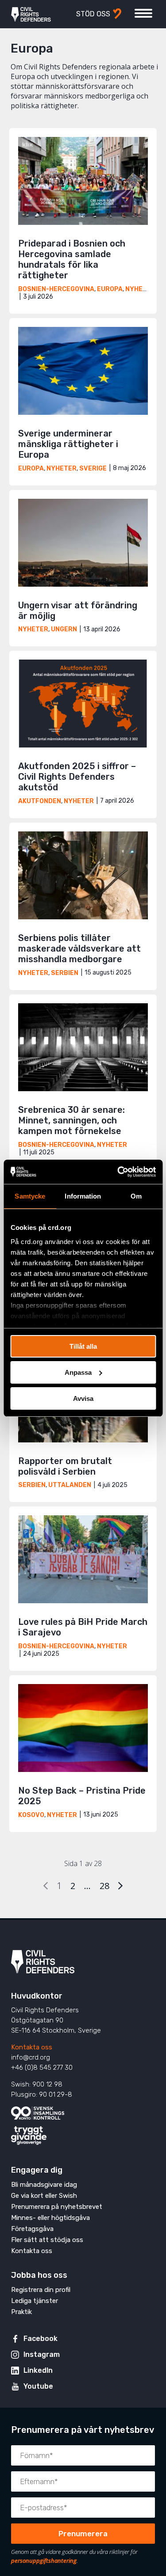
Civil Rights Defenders (31, 14)
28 (104, 1886)
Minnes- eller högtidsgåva (50, 2218)
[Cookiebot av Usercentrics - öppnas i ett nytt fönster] (118, 1172)
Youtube (38, 2386)
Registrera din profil (41, 2290)
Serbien (65, 973)
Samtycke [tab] (30, 1196)
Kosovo (31, 1815)
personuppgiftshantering (44, 2561)
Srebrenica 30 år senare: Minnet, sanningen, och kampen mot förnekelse (71, 1120)
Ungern (64, 629)
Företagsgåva (32, 2229)
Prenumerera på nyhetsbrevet (57, 2207)
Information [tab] (83, 1196)
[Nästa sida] (120, 1886)
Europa (110, 289)
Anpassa (78, 1372)
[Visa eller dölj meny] (143, 13)
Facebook (41, 2339)
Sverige (93, 469)
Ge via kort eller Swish (44, 2196)
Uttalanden (70, 1485)
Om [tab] (136, 1196)
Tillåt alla (83, 1346)
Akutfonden (40, 801)
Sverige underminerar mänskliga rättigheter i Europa (68, 444)
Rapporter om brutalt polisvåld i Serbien (65, 1466)
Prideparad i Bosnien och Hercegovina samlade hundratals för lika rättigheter (72, 259)
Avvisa (83, 1398)
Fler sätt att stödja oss (47, 2240)
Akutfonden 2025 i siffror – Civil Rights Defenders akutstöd (77, 777)
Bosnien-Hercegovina (56, 289)
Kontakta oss (32, 2047)
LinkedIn (38, 2370)
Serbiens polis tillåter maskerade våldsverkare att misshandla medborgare (79, 948)
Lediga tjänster (35, 2301)
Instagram (42, 2354)
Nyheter (140, 289)
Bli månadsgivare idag (44, 2185)
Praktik (21, 2312)
